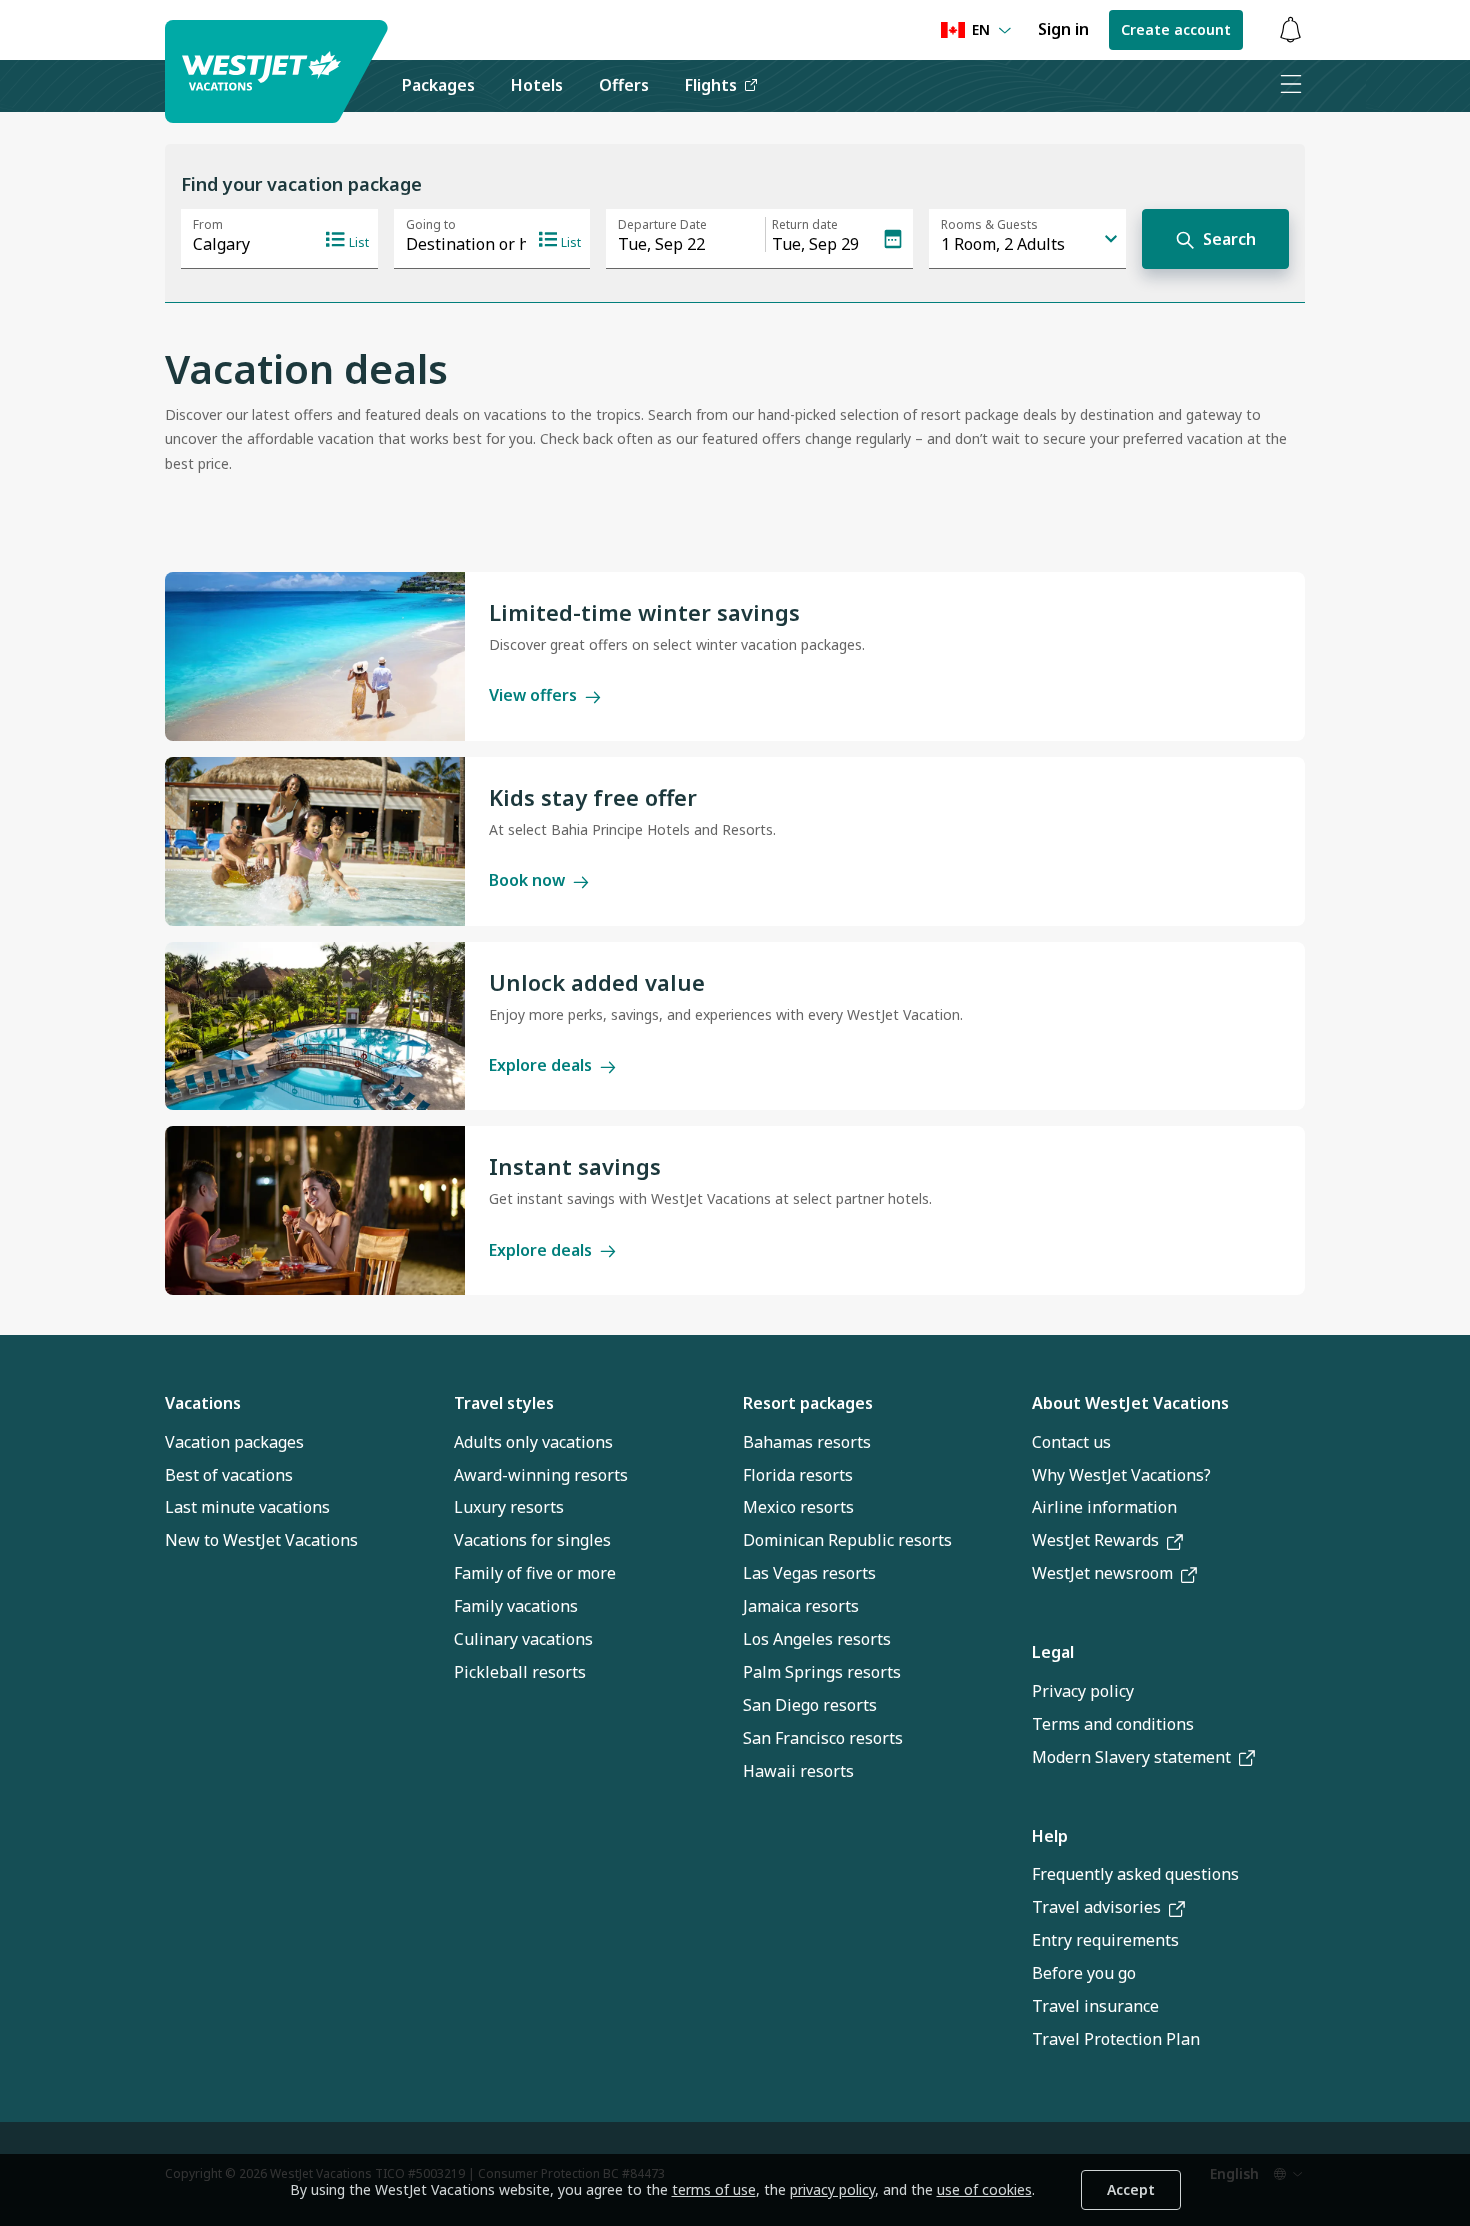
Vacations (203, 1403)
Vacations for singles (532, 1540)
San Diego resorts (810, 1705)
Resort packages (808, 1403)
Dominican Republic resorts (847, 1540)
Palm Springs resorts (822, 1672)
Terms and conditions (1113, 1724)
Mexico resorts (798, 1507)
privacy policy (832, 2189)
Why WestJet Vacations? (1121, 1475)
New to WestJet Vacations (261, 1540)
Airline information (1104, 1507)
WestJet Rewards (1095, 1540)
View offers (533, 695)
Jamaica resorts (801, 1606)
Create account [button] (1176, 29)
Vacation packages (234, 1442)
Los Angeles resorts (817, 1639)
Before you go (1084, 1973)
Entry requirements (1105, 1940)
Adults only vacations (533, 1442)
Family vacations (516, 1606)
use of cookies (984, 2189)
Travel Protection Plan (1116, 2039)
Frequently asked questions (1135, 1874)
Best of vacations (229, 1475)
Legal (1053, 1652)
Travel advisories (1096, 1907)
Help (1050, 1836)
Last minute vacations (247, 1507)
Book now (527, 880)
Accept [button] (1131, 2189)
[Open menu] (1290, 86)
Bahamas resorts (807, 1442)
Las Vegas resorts (809, 1573)
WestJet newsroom (1102, 1573)
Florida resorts (798, 1475)
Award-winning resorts (541, 1475)
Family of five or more (535, 1573)
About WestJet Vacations (1130, 1403)
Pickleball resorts (520, 1672)
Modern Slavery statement (1131, 1757)
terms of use (714, 2189)
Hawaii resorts (798, 1771)
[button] (1290, 30)
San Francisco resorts (823, 1738)
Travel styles (504, 1403)
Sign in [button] (1063, 29)
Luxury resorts (509, 1507)
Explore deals (540, 1065)
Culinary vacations (523, 1639)
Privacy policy (1083, 1691)
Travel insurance (1095, 2006)
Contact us (1071, 1442)
